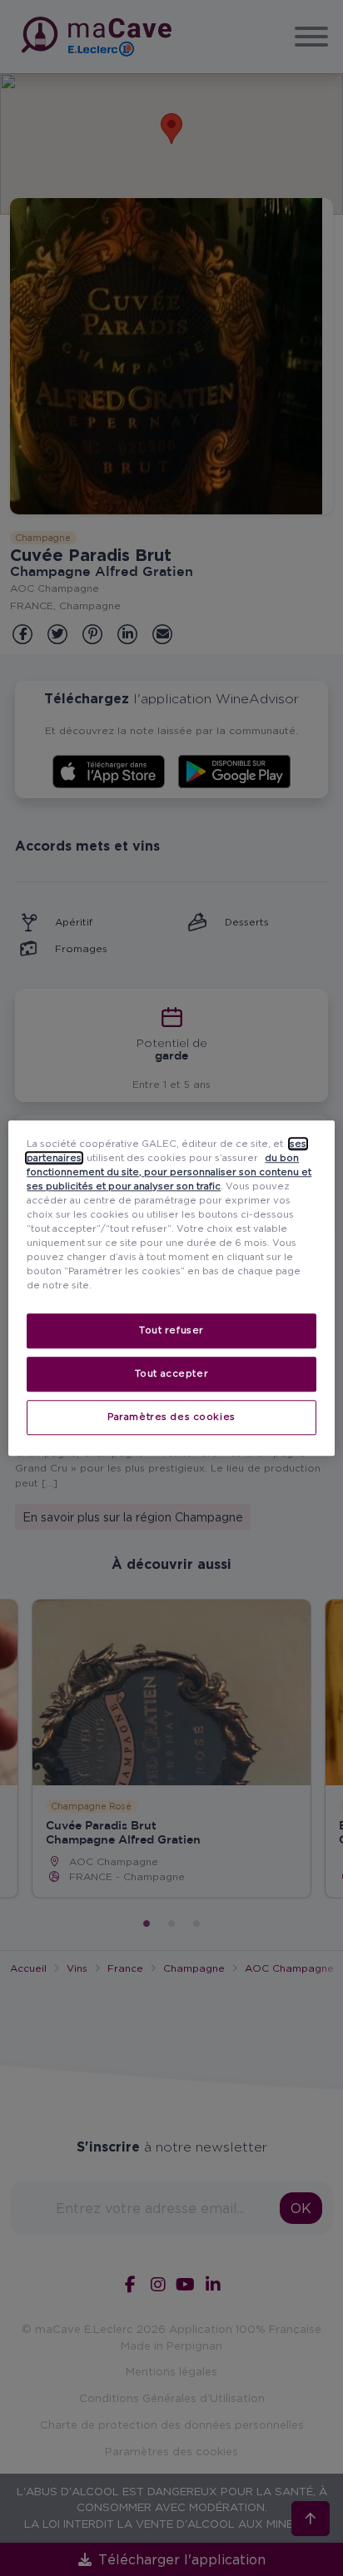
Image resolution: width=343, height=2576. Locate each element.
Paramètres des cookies (171, 1417)
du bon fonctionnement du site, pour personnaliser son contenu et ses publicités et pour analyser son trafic (169, 1172)
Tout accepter (171, 1373)
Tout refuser (171, 1330)
